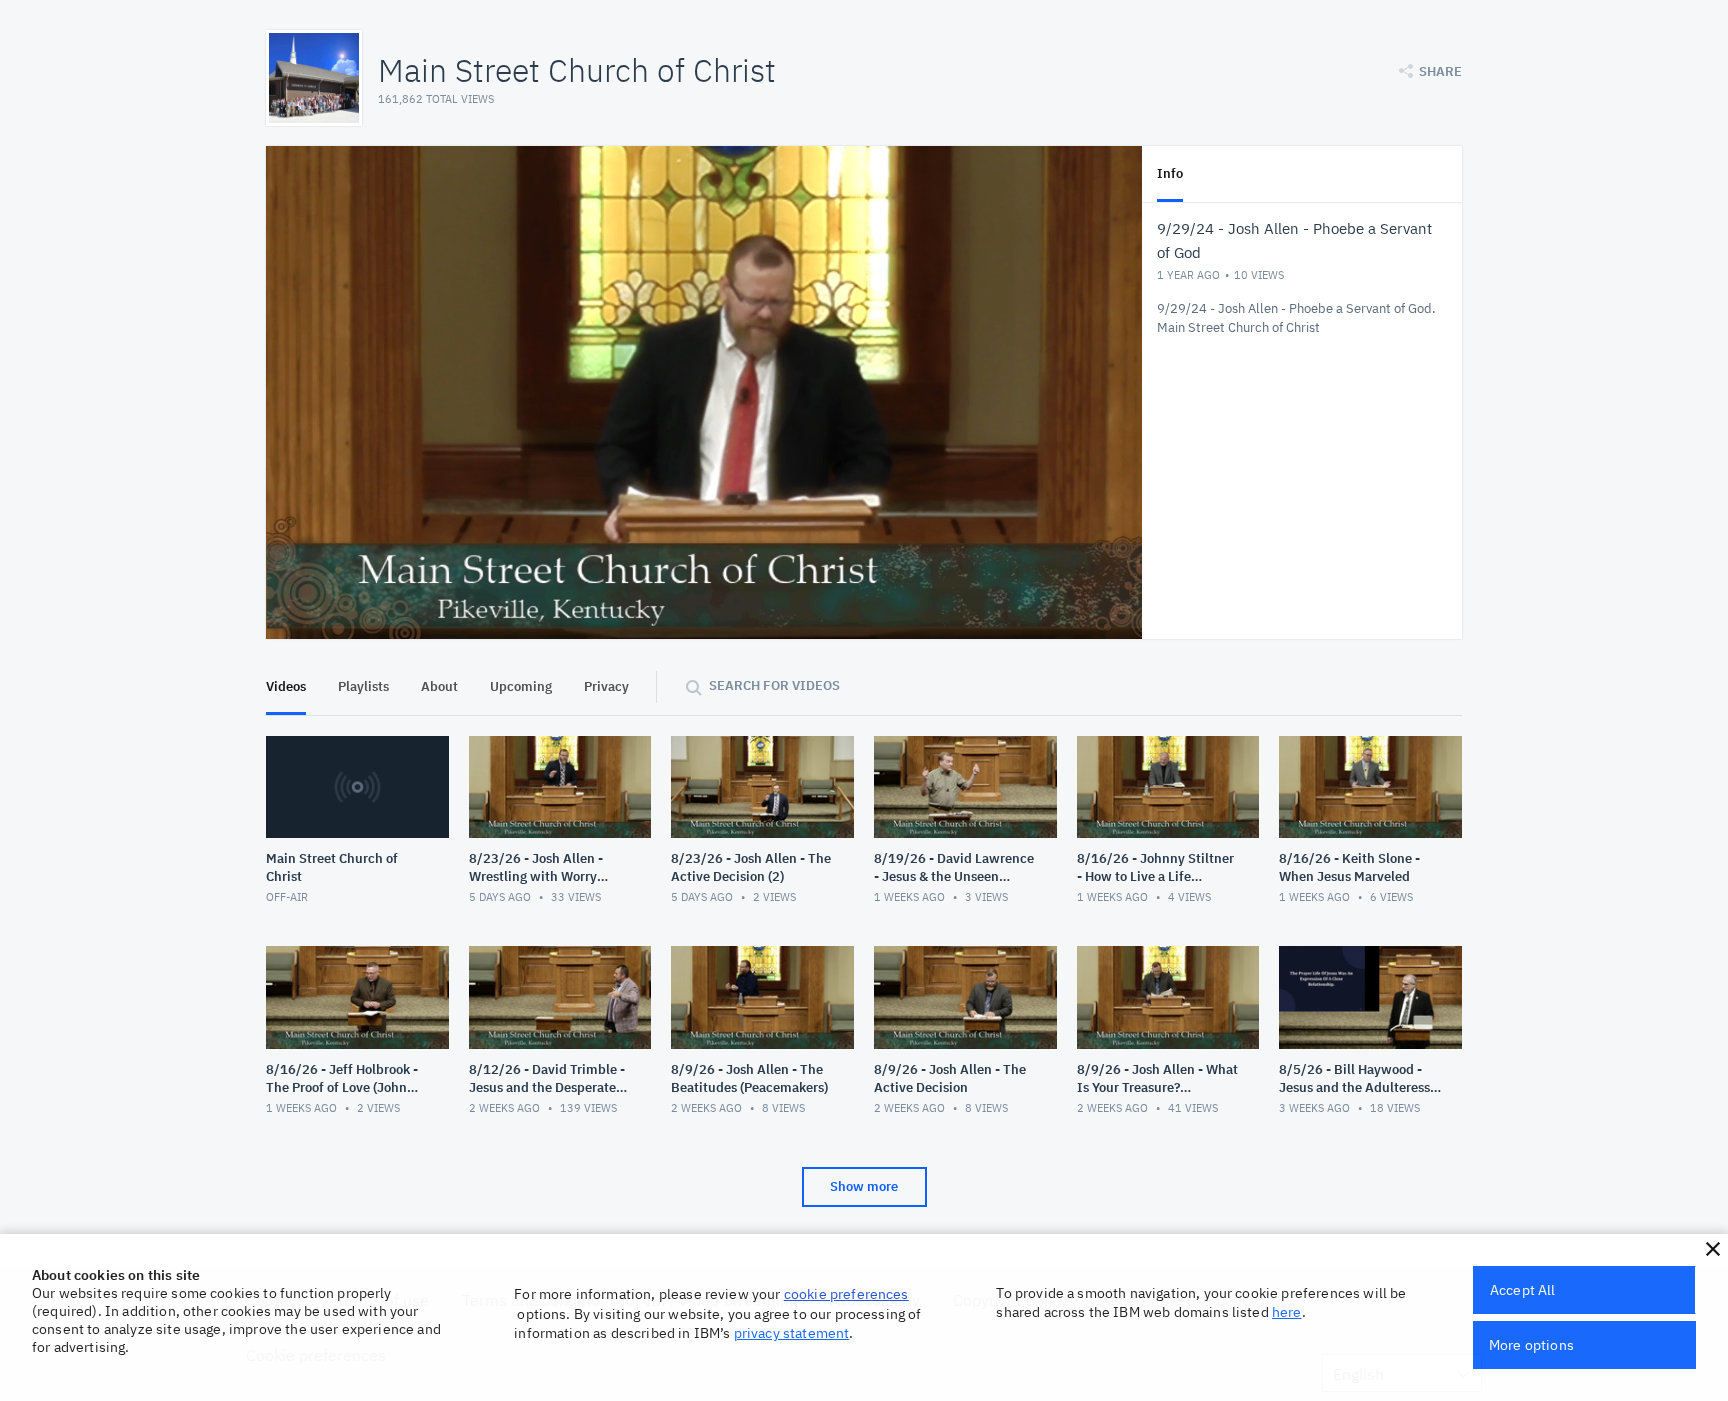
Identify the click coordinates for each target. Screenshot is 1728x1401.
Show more (864, 1186)
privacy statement (792, 1333)
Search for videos (774, 685)
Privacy (606, 686)
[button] (1713, 1249)
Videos (286, 686)
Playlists (363, 686)
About (439, 686)
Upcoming (521, 686)
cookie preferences (846, 1294)
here (1287, 1312)
